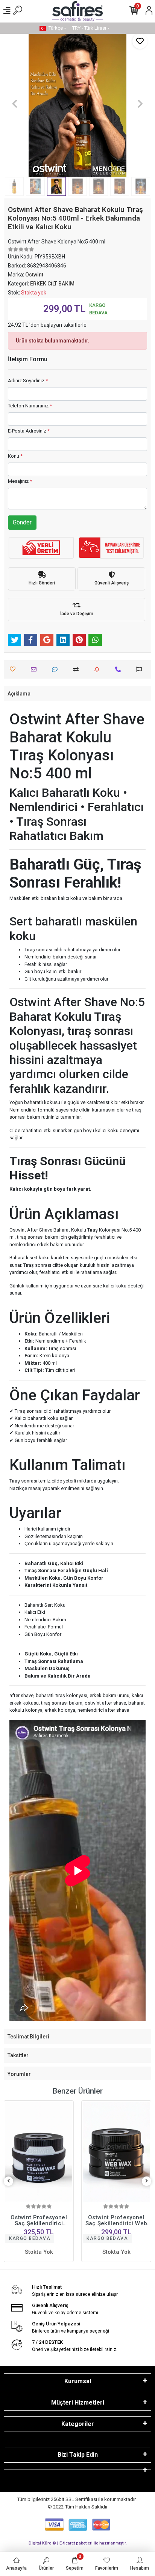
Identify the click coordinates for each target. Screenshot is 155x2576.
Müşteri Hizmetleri (78, 2403)
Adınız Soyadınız (28, 381)
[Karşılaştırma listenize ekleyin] (78, 669)
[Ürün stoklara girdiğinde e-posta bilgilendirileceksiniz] (99, 669)
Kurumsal (78, 2381)
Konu (15, 456)
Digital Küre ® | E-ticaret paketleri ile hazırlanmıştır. (78, 2543)
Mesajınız (20, 481)
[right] (147, 2181)
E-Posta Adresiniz (29, 431)
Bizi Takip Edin (78, 2455)
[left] (9, 2181)
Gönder (22, 522)
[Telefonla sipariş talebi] (120, 669)
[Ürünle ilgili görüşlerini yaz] (57, 669)
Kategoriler (78, 2424)
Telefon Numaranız (30, 406)
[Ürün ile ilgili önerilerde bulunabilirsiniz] (141, 669)
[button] (15, 104)
